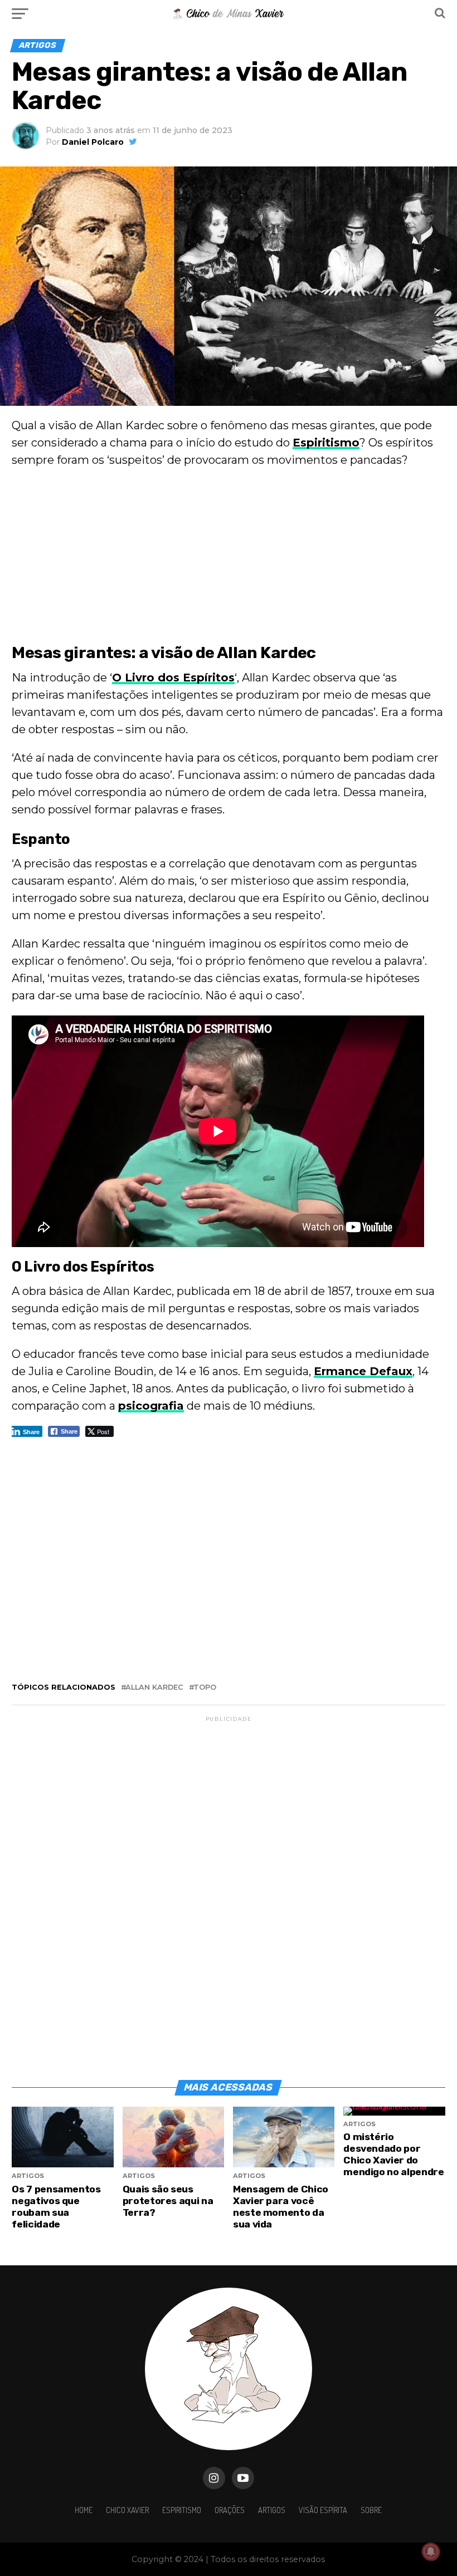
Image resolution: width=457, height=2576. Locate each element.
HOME (84, 2510)
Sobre (371, 2510)
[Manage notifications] (431, 2552)
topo (205, 1688)
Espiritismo (326, 443)
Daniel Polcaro (93, 142)
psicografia (151, 1406)
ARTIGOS (272, 2510)
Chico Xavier (127, 2510)
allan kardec (154, 1688)
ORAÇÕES (230, 2510)
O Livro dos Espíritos (173, 678)
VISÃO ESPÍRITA (323, 2510)
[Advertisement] (228, 558)
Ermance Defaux (363, 1371)
